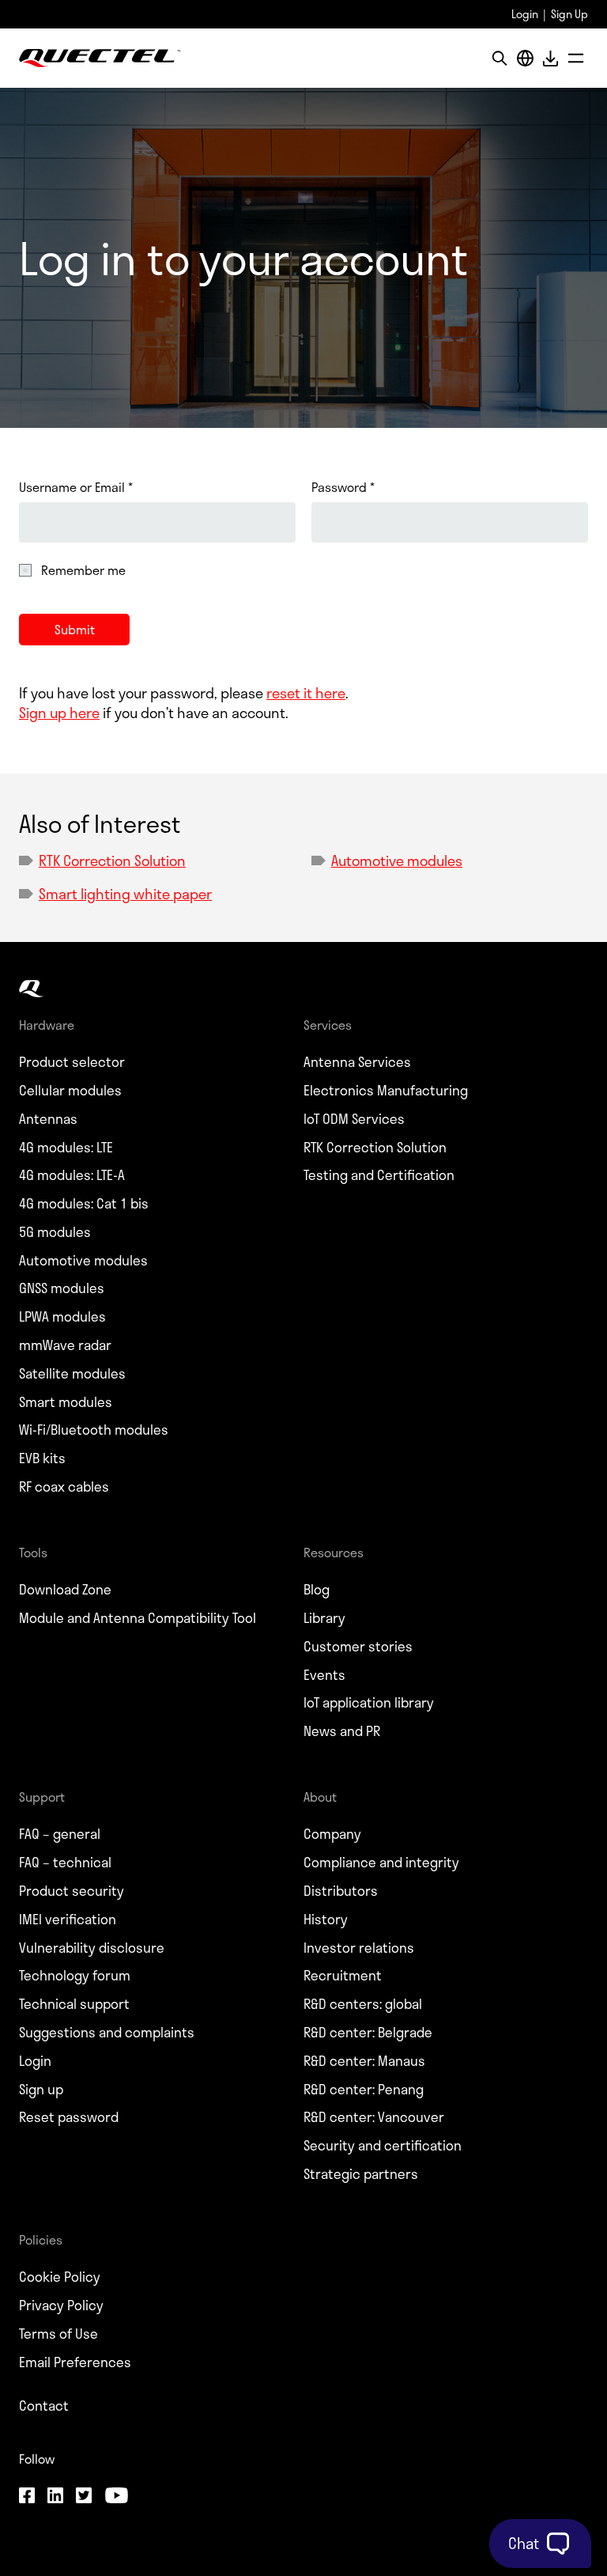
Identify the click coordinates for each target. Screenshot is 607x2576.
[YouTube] (116, 2497)
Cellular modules (70, 1091)
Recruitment (343, 1976)
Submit (75, 629)
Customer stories (358, 1647)
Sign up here (59, 713)
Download (550, 58)
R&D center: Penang (364, 2090)
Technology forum (75, 1976)
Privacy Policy (61, 2306)
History (326, 1920)
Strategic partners (361, 2174)
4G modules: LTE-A (72, 1175)
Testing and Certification (379, 1175)
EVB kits (42, 1458)
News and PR (342, 1731)
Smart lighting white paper (125, 894)
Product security (72, 1891)
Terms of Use (58, 2334)
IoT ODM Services (354, 1119)
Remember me (83, 570)
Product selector (72, 1062)
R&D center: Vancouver (374, 2117)
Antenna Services (357, 1062)
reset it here (306, 693)
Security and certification (383, 2146)
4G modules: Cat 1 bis (84, 1204)
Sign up (41, 2090)
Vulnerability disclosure (92, 1948)
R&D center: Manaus (364, 2061)
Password (343, 487)
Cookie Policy (60, 2277)
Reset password (69, 2117)
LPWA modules (62, 1317)
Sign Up (569, 14)
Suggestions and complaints (107, 2033)
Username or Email (76, 487)
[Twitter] (84, 2497)
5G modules (55, 1232)
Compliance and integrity (381, 1863)
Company (332, 1834)
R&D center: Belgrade (368, 2033)
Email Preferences (75, 2362)
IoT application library (369, 1703)
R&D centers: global (363, 2004)
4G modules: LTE (66, 1148)
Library (324, 1618)
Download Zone (65, 1590)
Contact (44, 2406)
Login (525, 14)
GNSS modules (62, 1288)
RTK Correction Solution (112, 861)
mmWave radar (65, 1345)
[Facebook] (27, 2497)
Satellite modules (72, 1374)
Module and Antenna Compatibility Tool (138, 1618)
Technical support (74, 2004)
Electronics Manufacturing (386, 1091)
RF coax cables (64, 1487)
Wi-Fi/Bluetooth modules (94, 1430)
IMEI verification (68, 1920)
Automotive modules (397, 861)
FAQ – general (60, 1834)
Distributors (341, 1891)
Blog (317, 1590)
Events (324, 1675)
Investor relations (359, 1948)
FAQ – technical (65, 1863)
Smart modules (66, 1402)
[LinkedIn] (55, 2497)
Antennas (48, 1119)
